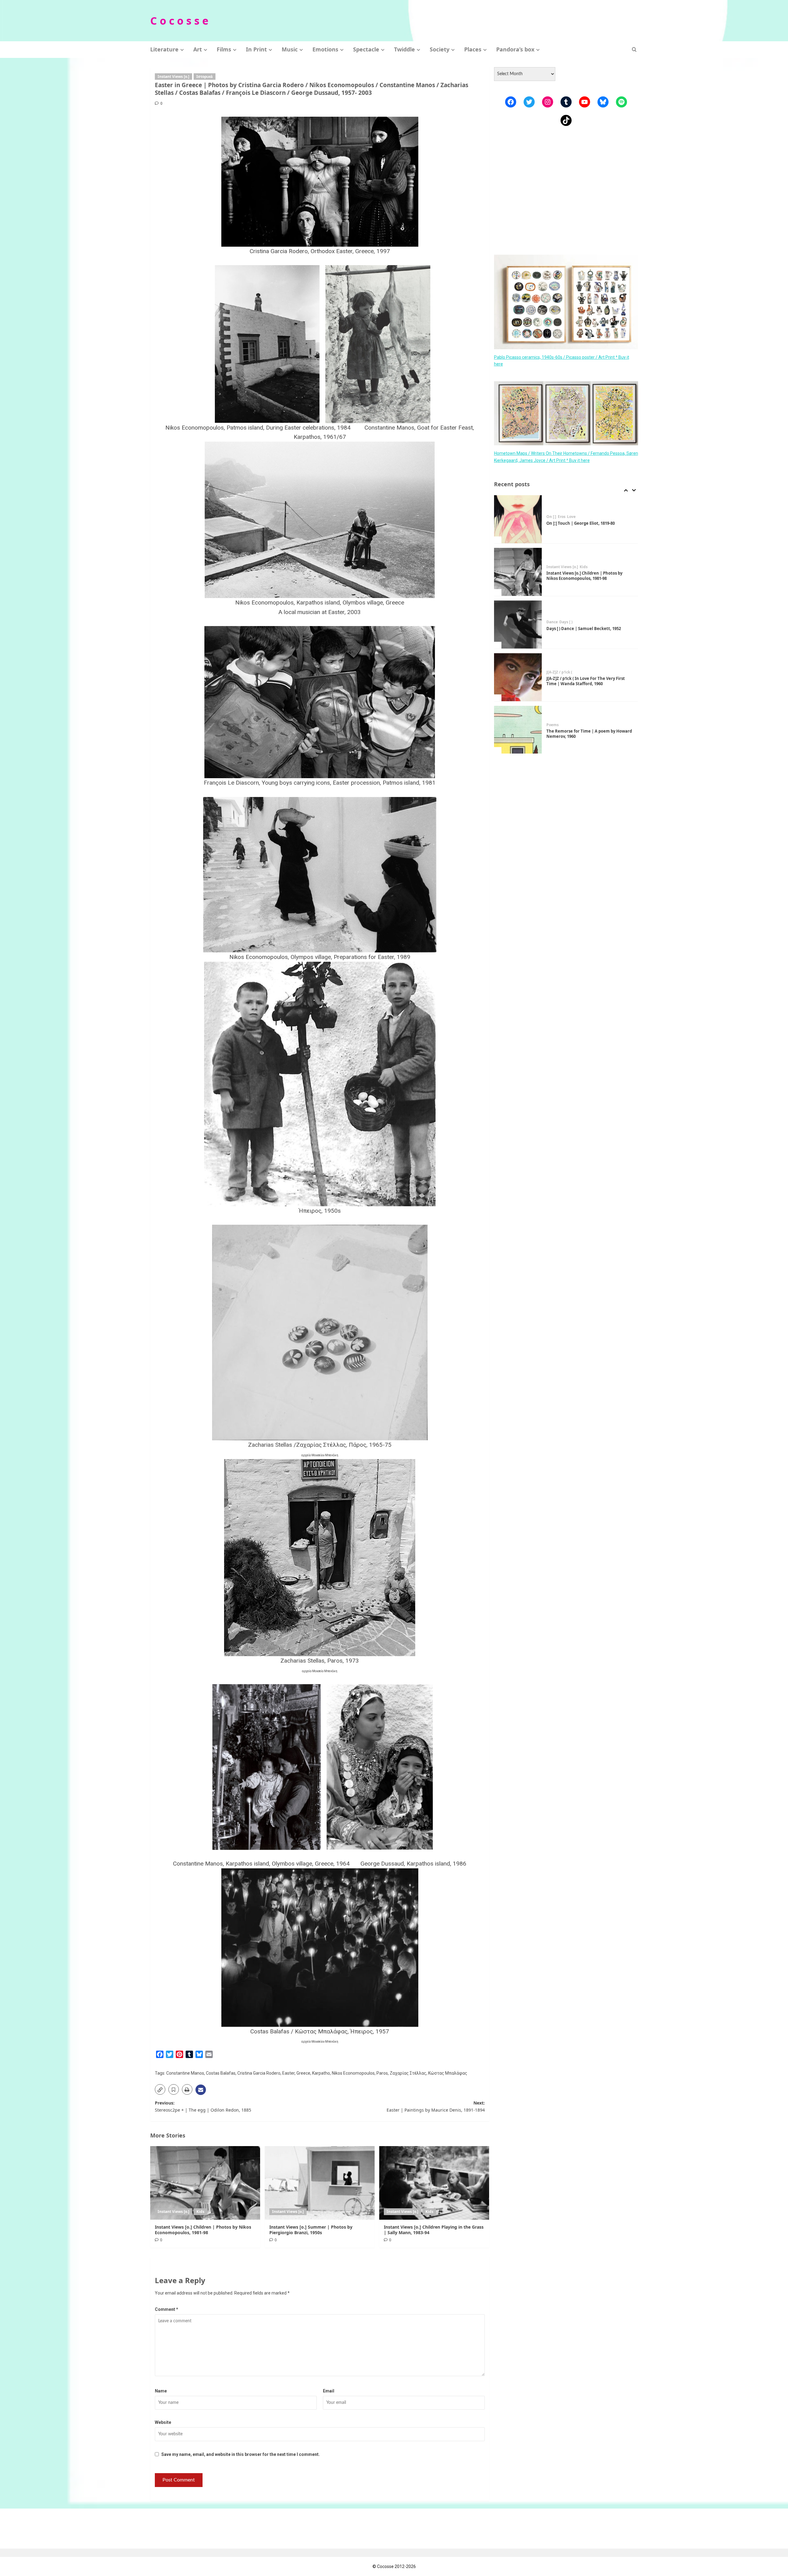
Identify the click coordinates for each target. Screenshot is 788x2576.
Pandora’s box (515, 49)
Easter (288, 2073)
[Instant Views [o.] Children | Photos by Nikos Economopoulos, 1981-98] (205, 2183)
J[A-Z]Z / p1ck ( (559, 620)
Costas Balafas (221, 2073)
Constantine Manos (185, 2073)
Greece (303, 2073)
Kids (200, 2212)
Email (329, 2391)
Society (440, 49)
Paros (382, 2073)
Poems (553, 672)
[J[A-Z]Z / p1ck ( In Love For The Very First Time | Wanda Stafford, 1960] (518, 625)
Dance (552, 569)
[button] (634, 49)
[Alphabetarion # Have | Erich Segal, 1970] (518, 730)
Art (198, 49)
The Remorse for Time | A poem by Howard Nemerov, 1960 (589, 681)
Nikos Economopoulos (353, 2073)
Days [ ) (566, 569)
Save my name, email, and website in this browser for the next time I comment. (241, 2454)
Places (473, 49)
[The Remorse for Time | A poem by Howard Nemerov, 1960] (518, 677)
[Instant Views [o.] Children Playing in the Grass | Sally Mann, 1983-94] (434, 2183)
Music (290, 49)
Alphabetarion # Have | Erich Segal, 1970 (587, 734)
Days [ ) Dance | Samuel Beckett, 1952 (584, 576)
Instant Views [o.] (173, 77)
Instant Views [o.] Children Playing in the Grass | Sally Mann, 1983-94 (434, 2230)
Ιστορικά (205, 77)
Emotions (325, 49)
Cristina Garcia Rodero (259, 2073)
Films (224, 49)
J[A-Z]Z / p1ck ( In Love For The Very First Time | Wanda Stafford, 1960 (586, 628)
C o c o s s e (179, 21)
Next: (436, 2106)
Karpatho (321, 2073)
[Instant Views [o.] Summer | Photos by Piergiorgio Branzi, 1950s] (320, 2183)
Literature (164, 49)
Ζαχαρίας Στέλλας (408, 2073)
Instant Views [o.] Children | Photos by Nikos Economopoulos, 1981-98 (203, 2230)
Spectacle (366, 49)
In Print (256, 49)
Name (161, 2391)
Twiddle (404, 49)
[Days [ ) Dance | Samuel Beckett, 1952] (518, 572)
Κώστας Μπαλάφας (448, 2073)
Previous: (203, 2106)
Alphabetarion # (561, 727)
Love (582, 727)
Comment (167, 2309)
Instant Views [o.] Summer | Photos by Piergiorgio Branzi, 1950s (311, 2230)
